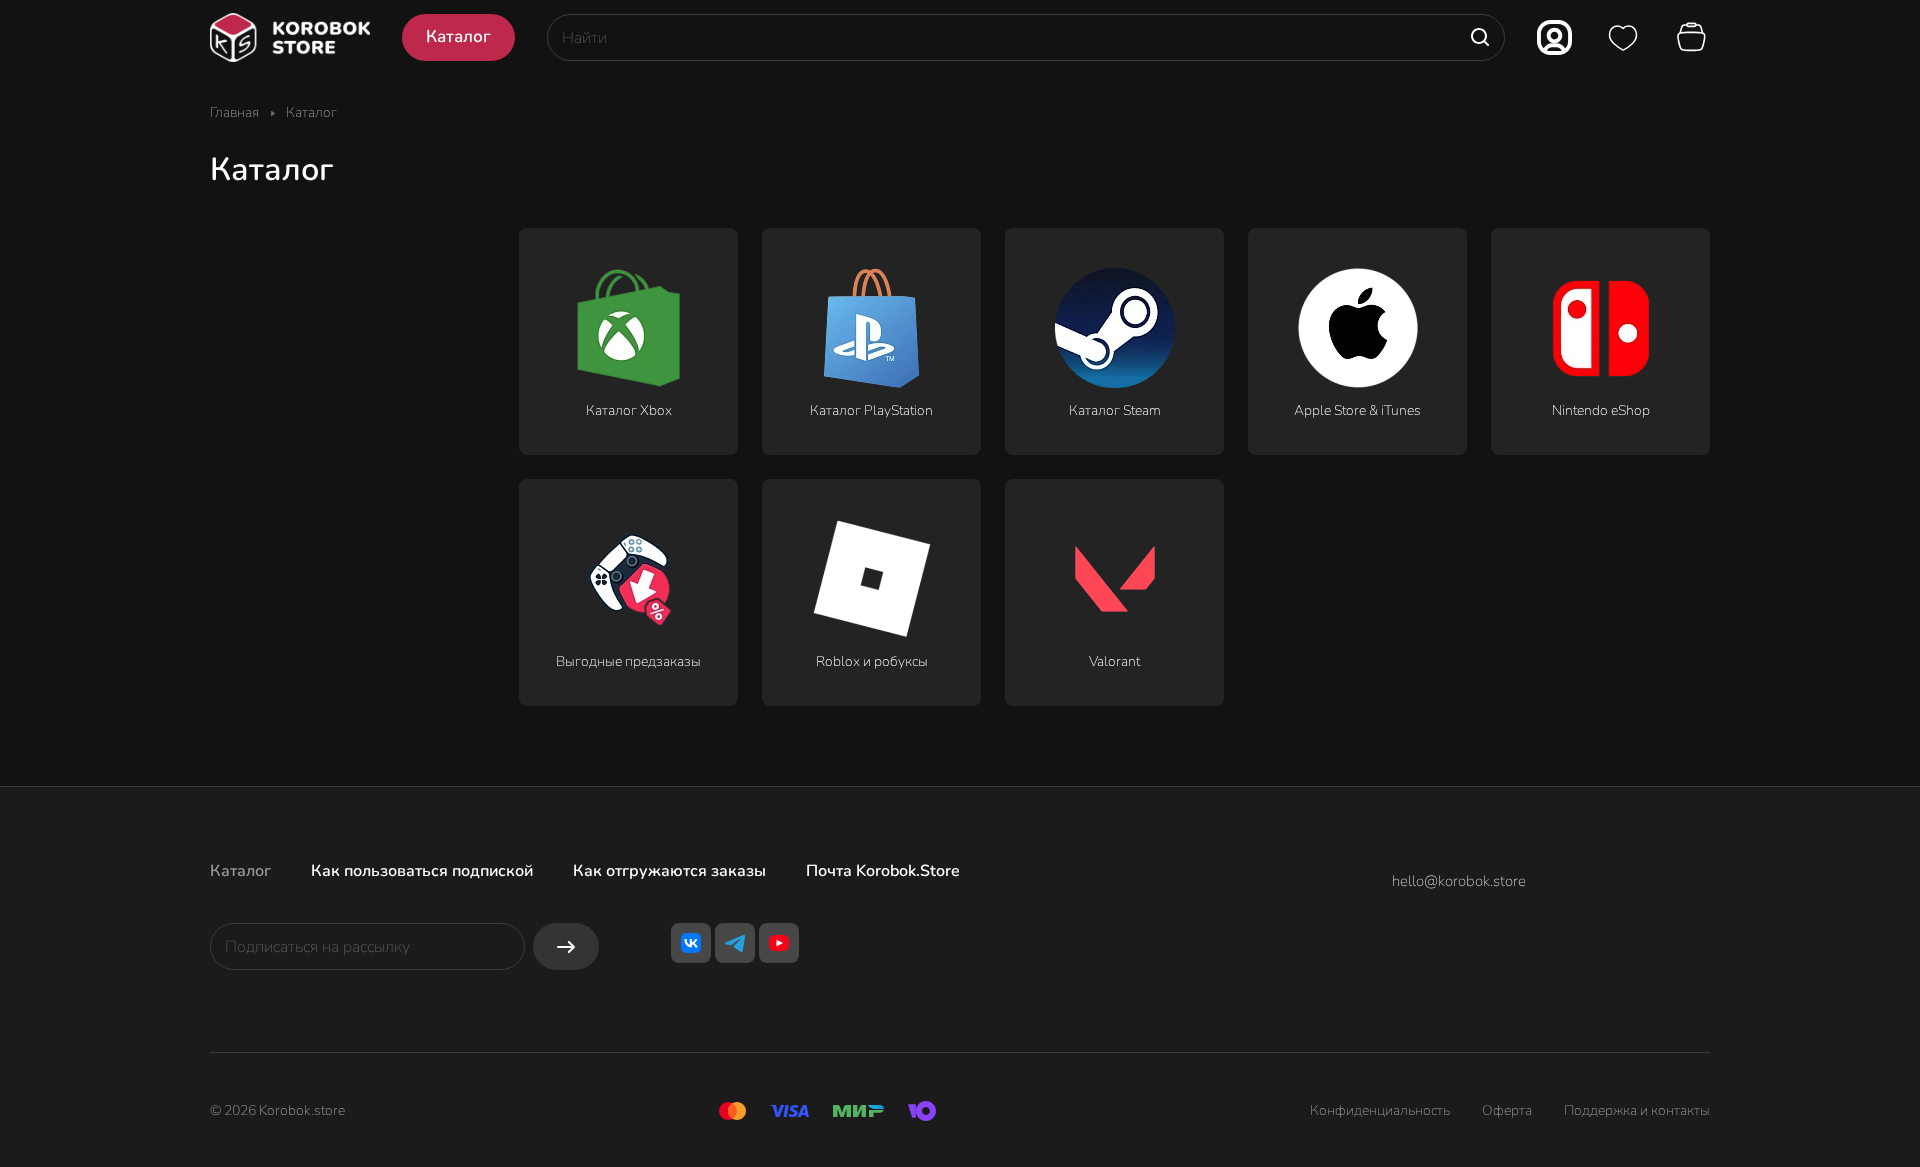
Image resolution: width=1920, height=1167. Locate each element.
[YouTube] (779, 943)
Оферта (1507, 1110)
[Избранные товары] (1623, 38)
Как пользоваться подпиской (422, 871)
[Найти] (1480, 37)
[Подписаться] (566, 946)
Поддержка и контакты (1637, 1110)
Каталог (240, 871)
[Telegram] (735, 943)
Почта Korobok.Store (883, 871)
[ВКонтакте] (691, 943)
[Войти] (1554, 37)
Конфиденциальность (1380, 1110)
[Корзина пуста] (1694, 38)
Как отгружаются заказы (669, 871)
